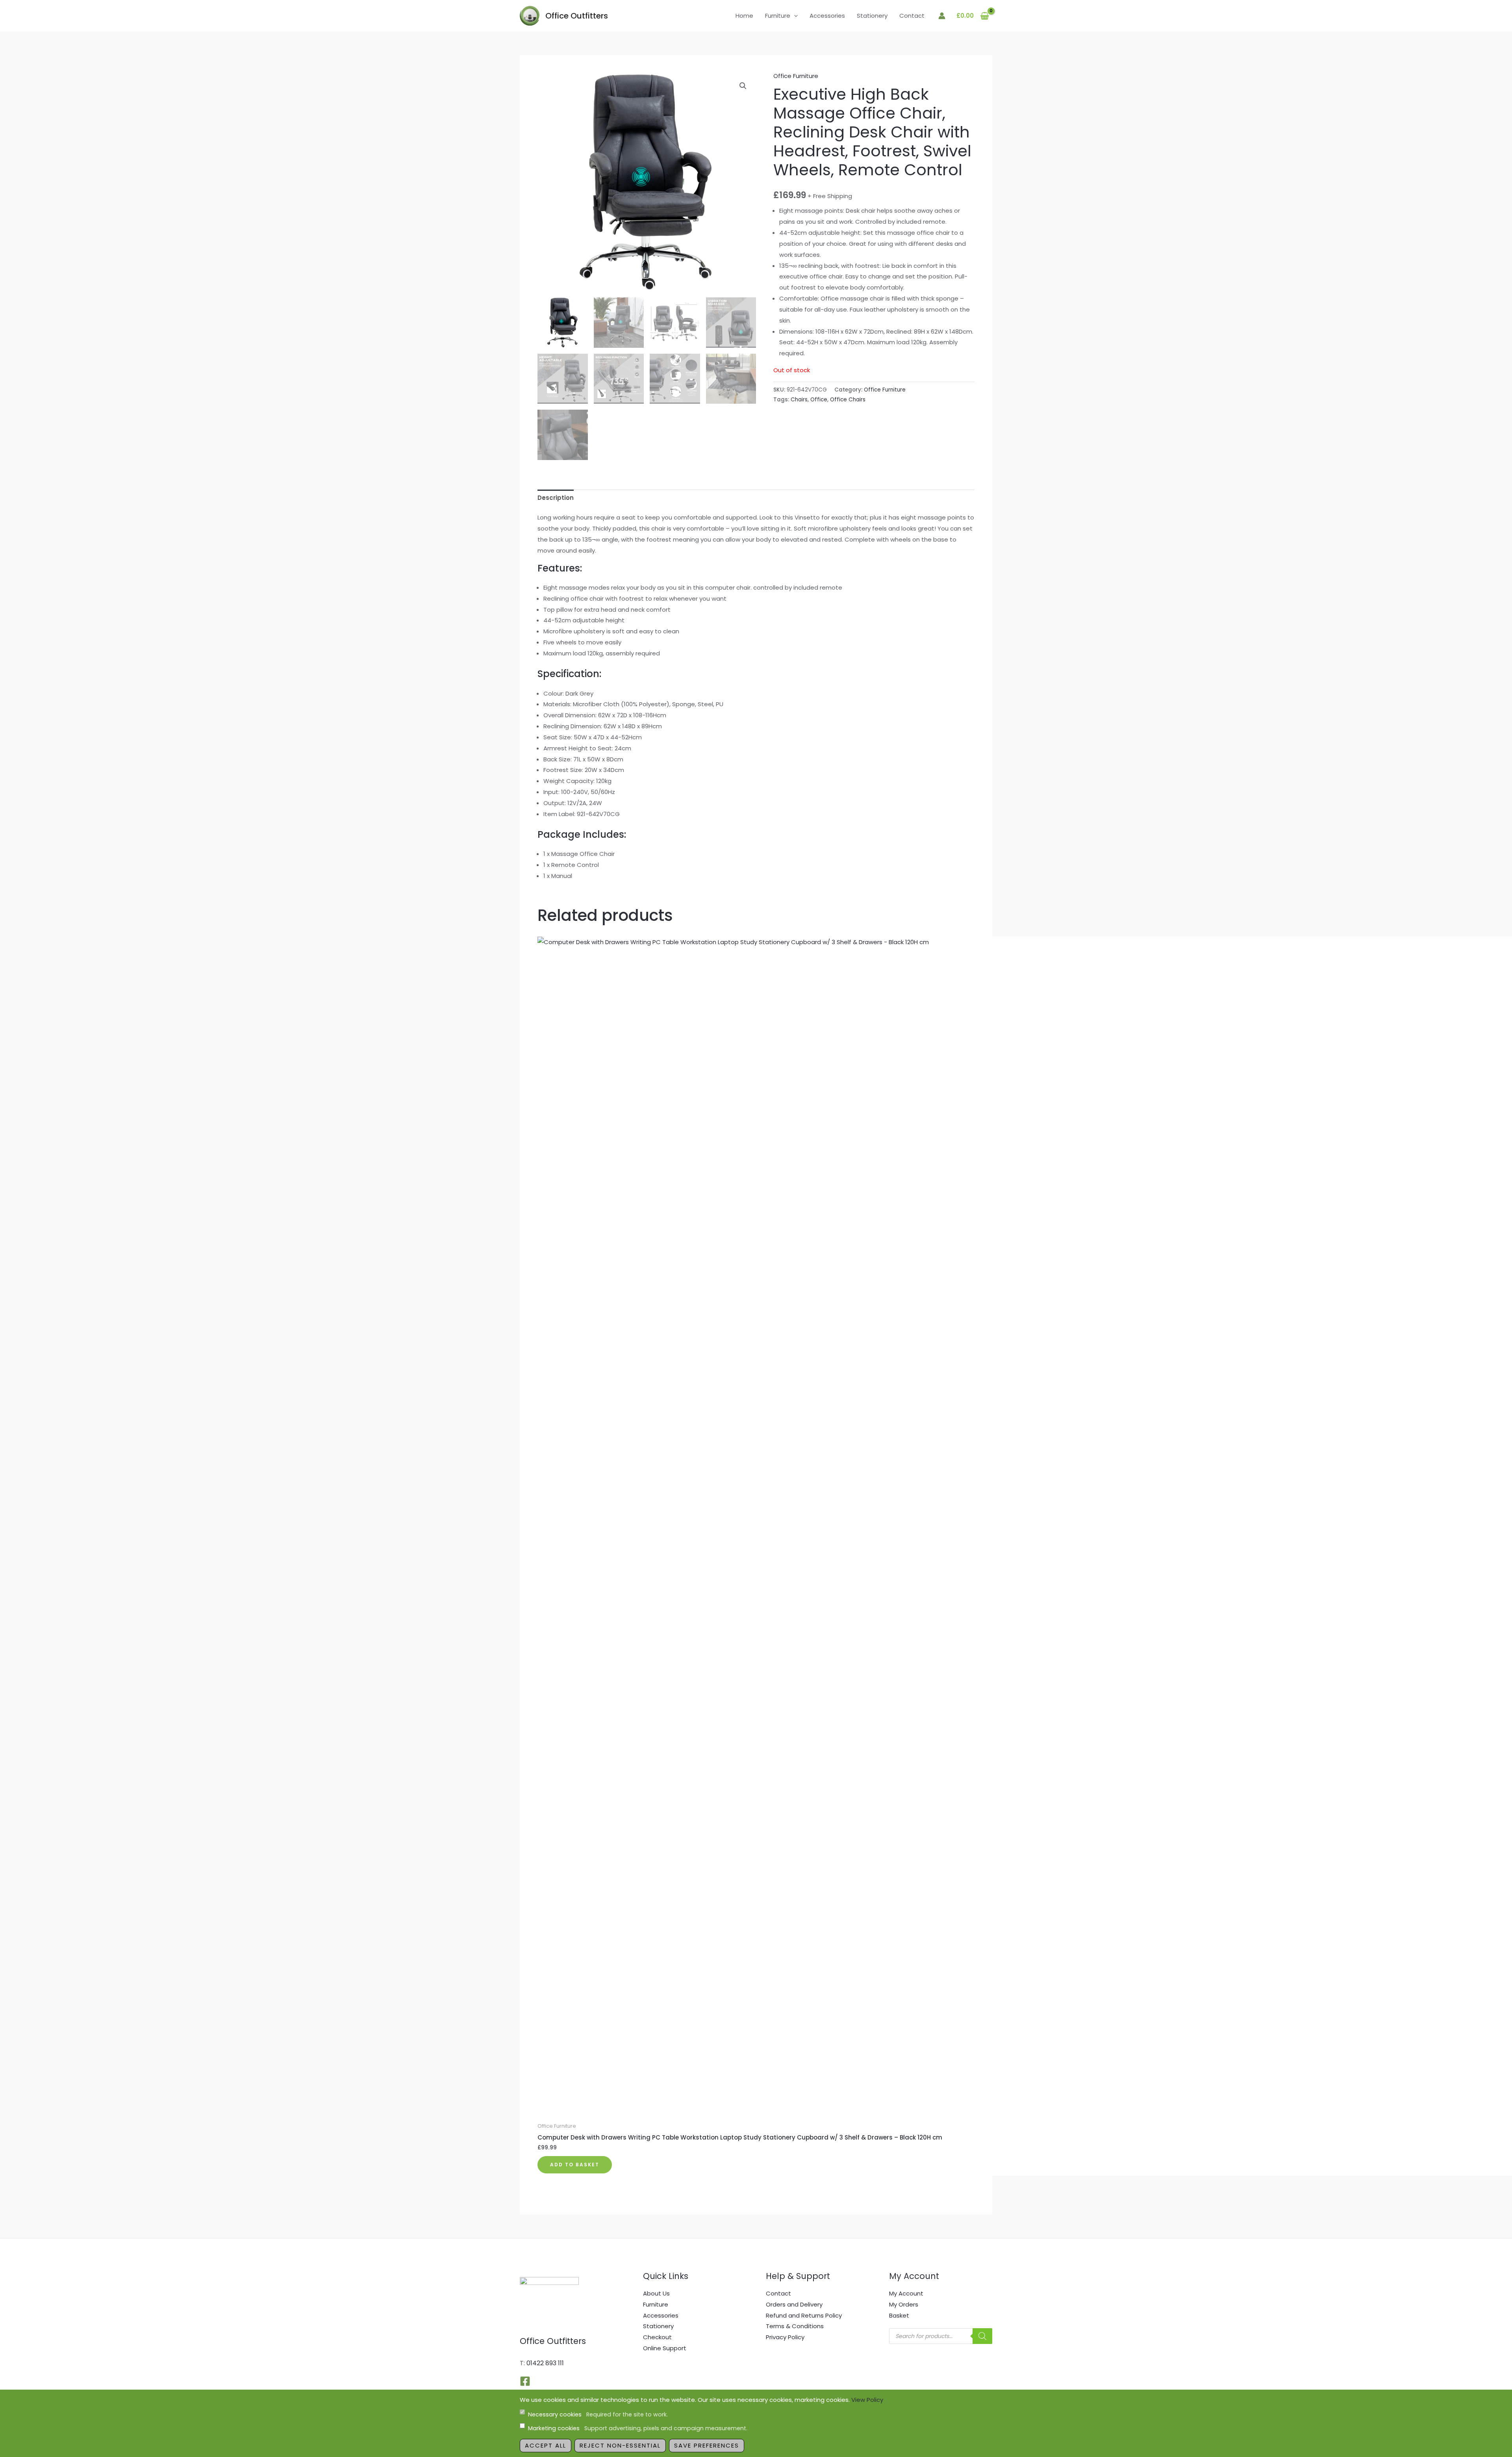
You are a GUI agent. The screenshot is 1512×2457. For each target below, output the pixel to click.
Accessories (827, 16)
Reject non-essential (620, 2445)
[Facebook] (525, 2381)
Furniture (778, 16)
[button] (794, 16)
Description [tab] (556, 498)
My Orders (904, 2304)
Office (819, 400)
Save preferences (707, 2445)
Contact (912, 16)
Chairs (799, 400)
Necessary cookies (598, 2414)
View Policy (867, 2400)
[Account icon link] (942, 16)
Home (744, 16)
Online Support (665, 2348)
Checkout (657, 2337)
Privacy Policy (785, 2337)
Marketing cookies (638, 2428)
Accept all (546, 2445)
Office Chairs (848, 400)
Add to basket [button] (575, 2165)
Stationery (872, 16)
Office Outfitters (577, 16)
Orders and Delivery (794, 2304)
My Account (906, 2293)
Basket (899, 2315)
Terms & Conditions (795, 2326)
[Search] (982, 2336)
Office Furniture (796, 76)
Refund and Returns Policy (804, 2315)
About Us (656, 2293)
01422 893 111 (545, 2363)
